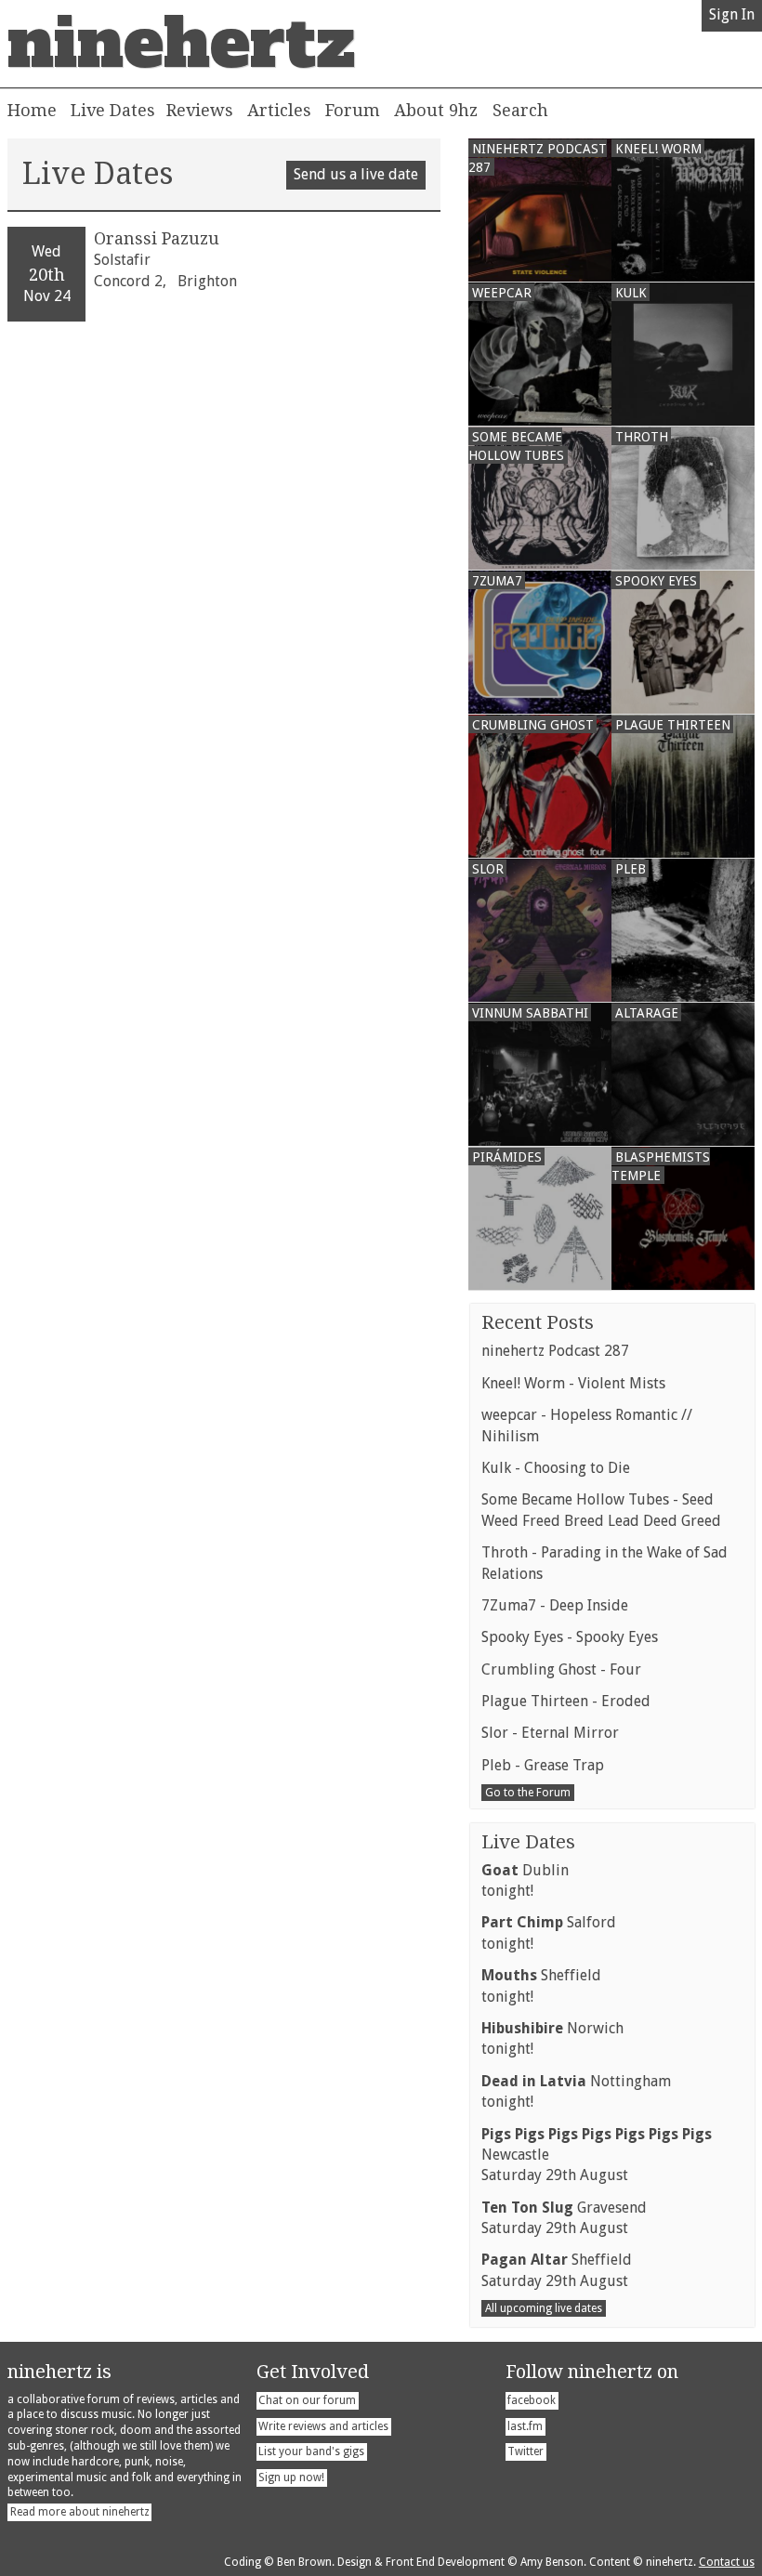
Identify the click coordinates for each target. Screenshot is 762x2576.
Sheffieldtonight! (541, 1985)
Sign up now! (291, 2477)
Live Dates (113, 110)
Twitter (526, 2451)
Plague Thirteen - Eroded (566, 1701)
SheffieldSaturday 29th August (557, 2270)
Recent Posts (538, 1322)
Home (32, 110)
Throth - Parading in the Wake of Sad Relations (604, 1563)
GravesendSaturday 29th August (564, 2218)
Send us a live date (356, 174)
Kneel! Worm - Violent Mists (573, 1383)
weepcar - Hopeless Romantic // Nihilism (587, 1425)
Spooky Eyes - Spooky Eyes (570, 1637)
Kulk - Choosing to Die (556, 1468)
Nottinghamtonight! (576, 2091)
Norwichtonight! (552, 2038)
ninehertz (181, 44)
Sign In (732, 14)
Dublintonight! (525, 1880)
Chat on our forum (307, 2400)
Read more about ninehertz (80, 2512)
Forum (353, 110)
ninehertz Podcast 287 (555, 1351)
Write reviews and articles (323, 2426)
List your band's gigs (311, 2451)
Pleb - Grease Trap (543, 1765)
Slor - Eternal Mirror (550, 1733)
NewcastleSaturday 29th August (597, 2155)
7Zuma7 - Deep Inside (555, 1605)
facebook (532, 2400)
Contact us (727, 2562)
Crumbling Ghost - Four (561, 1669)
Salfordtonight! (549, 1932)
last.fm (525, 2426)
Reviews (200, 110)
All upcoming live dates (544, 2308)
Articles (279, 110)
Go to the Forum (528, 1793)
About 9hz (436, 110)
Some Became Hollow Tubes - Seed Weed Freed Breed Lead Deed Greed (601, 1510)
